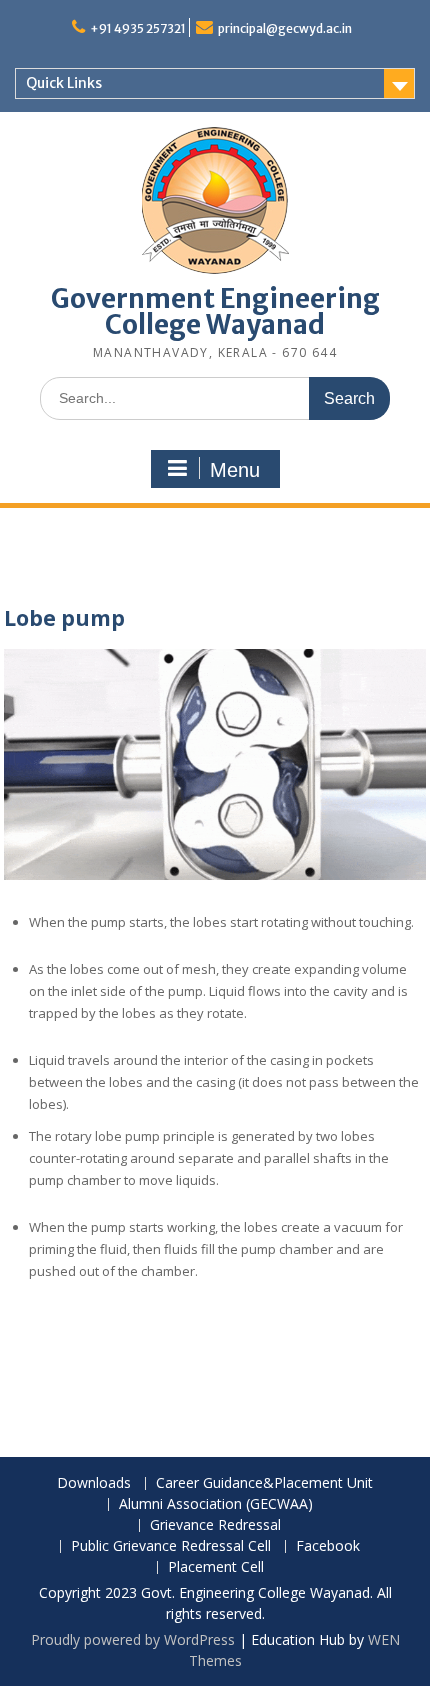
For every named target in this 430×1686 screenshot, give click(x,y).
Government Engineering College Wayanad (215, 311)
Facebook (328, 1546)
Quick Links (64, 83)
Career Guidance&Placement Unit (264, 1483)
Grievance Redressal (215, 1525)
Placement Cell (216, 1567)
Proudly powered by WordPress (133, 1639)
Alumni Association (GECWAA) (216, 1504)
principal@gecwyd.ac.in (285, 28)
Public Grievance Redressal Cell (171, 1546)
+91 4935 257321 (138, 28)
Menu (235, 470)
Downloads (94, 1483)
